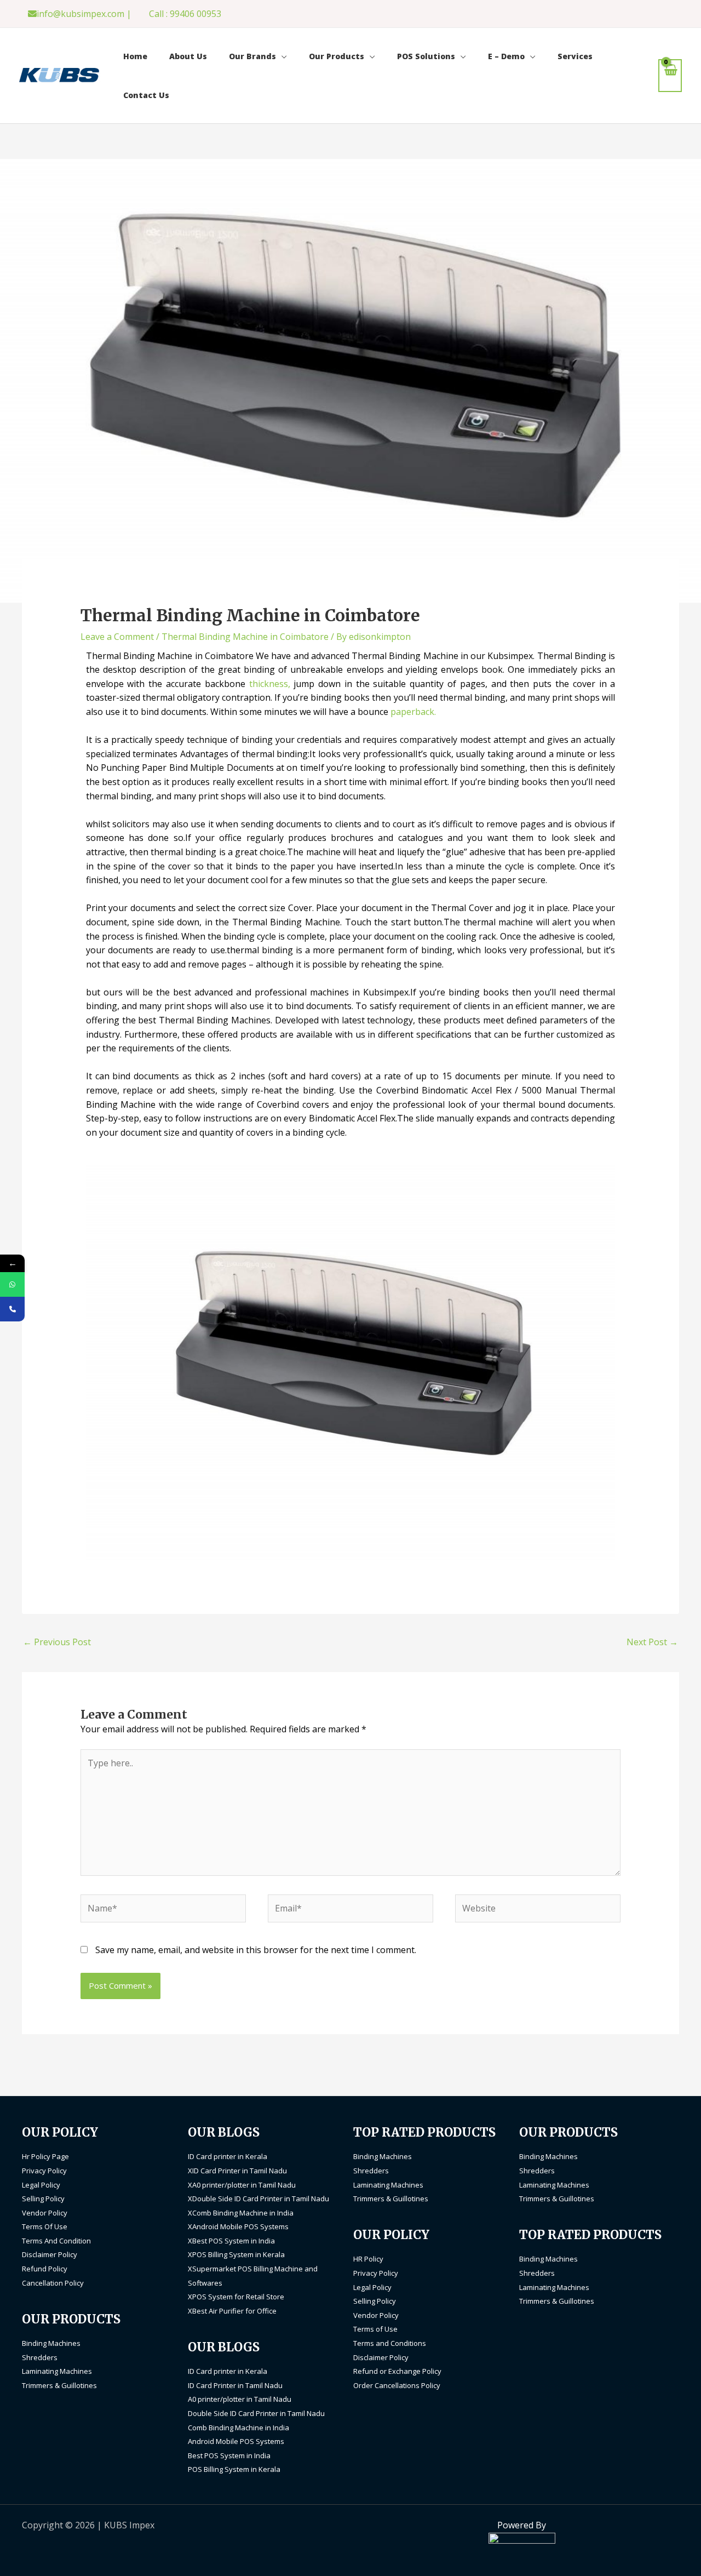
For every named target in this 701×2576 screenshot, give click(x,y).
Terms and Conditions (390, 2343)
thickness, (270, 684)
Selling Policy (43, 2199)
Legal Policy (41, 2185)
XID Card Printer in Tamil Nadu (237, 2171)
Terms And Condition (56, 2241)
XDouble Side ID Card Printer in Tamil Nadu (258, 2199)
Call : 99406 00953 (185, 14)
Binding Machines (51, 2343)
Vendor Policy (45, 2213)
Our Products (337, 56)
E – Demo (506, 56)
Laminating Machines (57, 2371)
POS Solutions (426, 56)
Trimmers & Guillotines (59, 2385)
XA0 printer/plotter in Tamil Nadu (242, 2185)
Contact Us (146, 95)
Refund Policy (45, 2269)
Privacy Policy (44, 2171)
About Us (188, 56)
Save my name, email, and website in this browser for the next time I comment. (256, 1950)
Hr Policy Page (45, 2156)
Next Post (652, 1642)
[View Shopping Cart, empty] (670, 75)
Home (135, 56)
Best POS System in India (229, 2455)
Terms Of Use (45, 2226)
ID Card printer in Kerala (228, 2156)
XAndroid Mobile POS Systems (238, 2226)
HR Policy (368, 2259)
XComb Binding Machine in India (241, 2213)
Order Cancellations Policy (397, 2385)
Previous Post (57, 1642)
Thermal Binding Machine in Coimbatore (245, 637)
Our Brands (252, 56)
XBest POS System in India (231, 2241)
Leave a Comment (117, 637)
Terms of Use (375, 2329)
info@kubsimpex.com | (84, 14)
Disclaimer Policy (50, 2254)
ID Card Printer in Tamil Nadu (235, 2385)
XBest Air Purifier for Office (232, 2311)
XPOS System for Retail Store (236, 2297)
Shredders (40, 2357)
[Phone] (12, 1309)
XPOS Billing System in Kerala (236, 2254)
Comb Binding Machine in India (239, 2428)
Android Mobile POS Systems (236, 2441)
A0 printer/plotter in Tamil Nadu (240, 2399)
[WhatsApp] (12, 1284)
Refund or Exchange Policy (397, 2371)
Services (575, 56)
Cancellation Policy (53, 2283)
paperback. (413, 712)
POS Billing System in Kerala (234, 2469)
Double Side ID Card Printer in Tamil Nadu (256, 2413)
